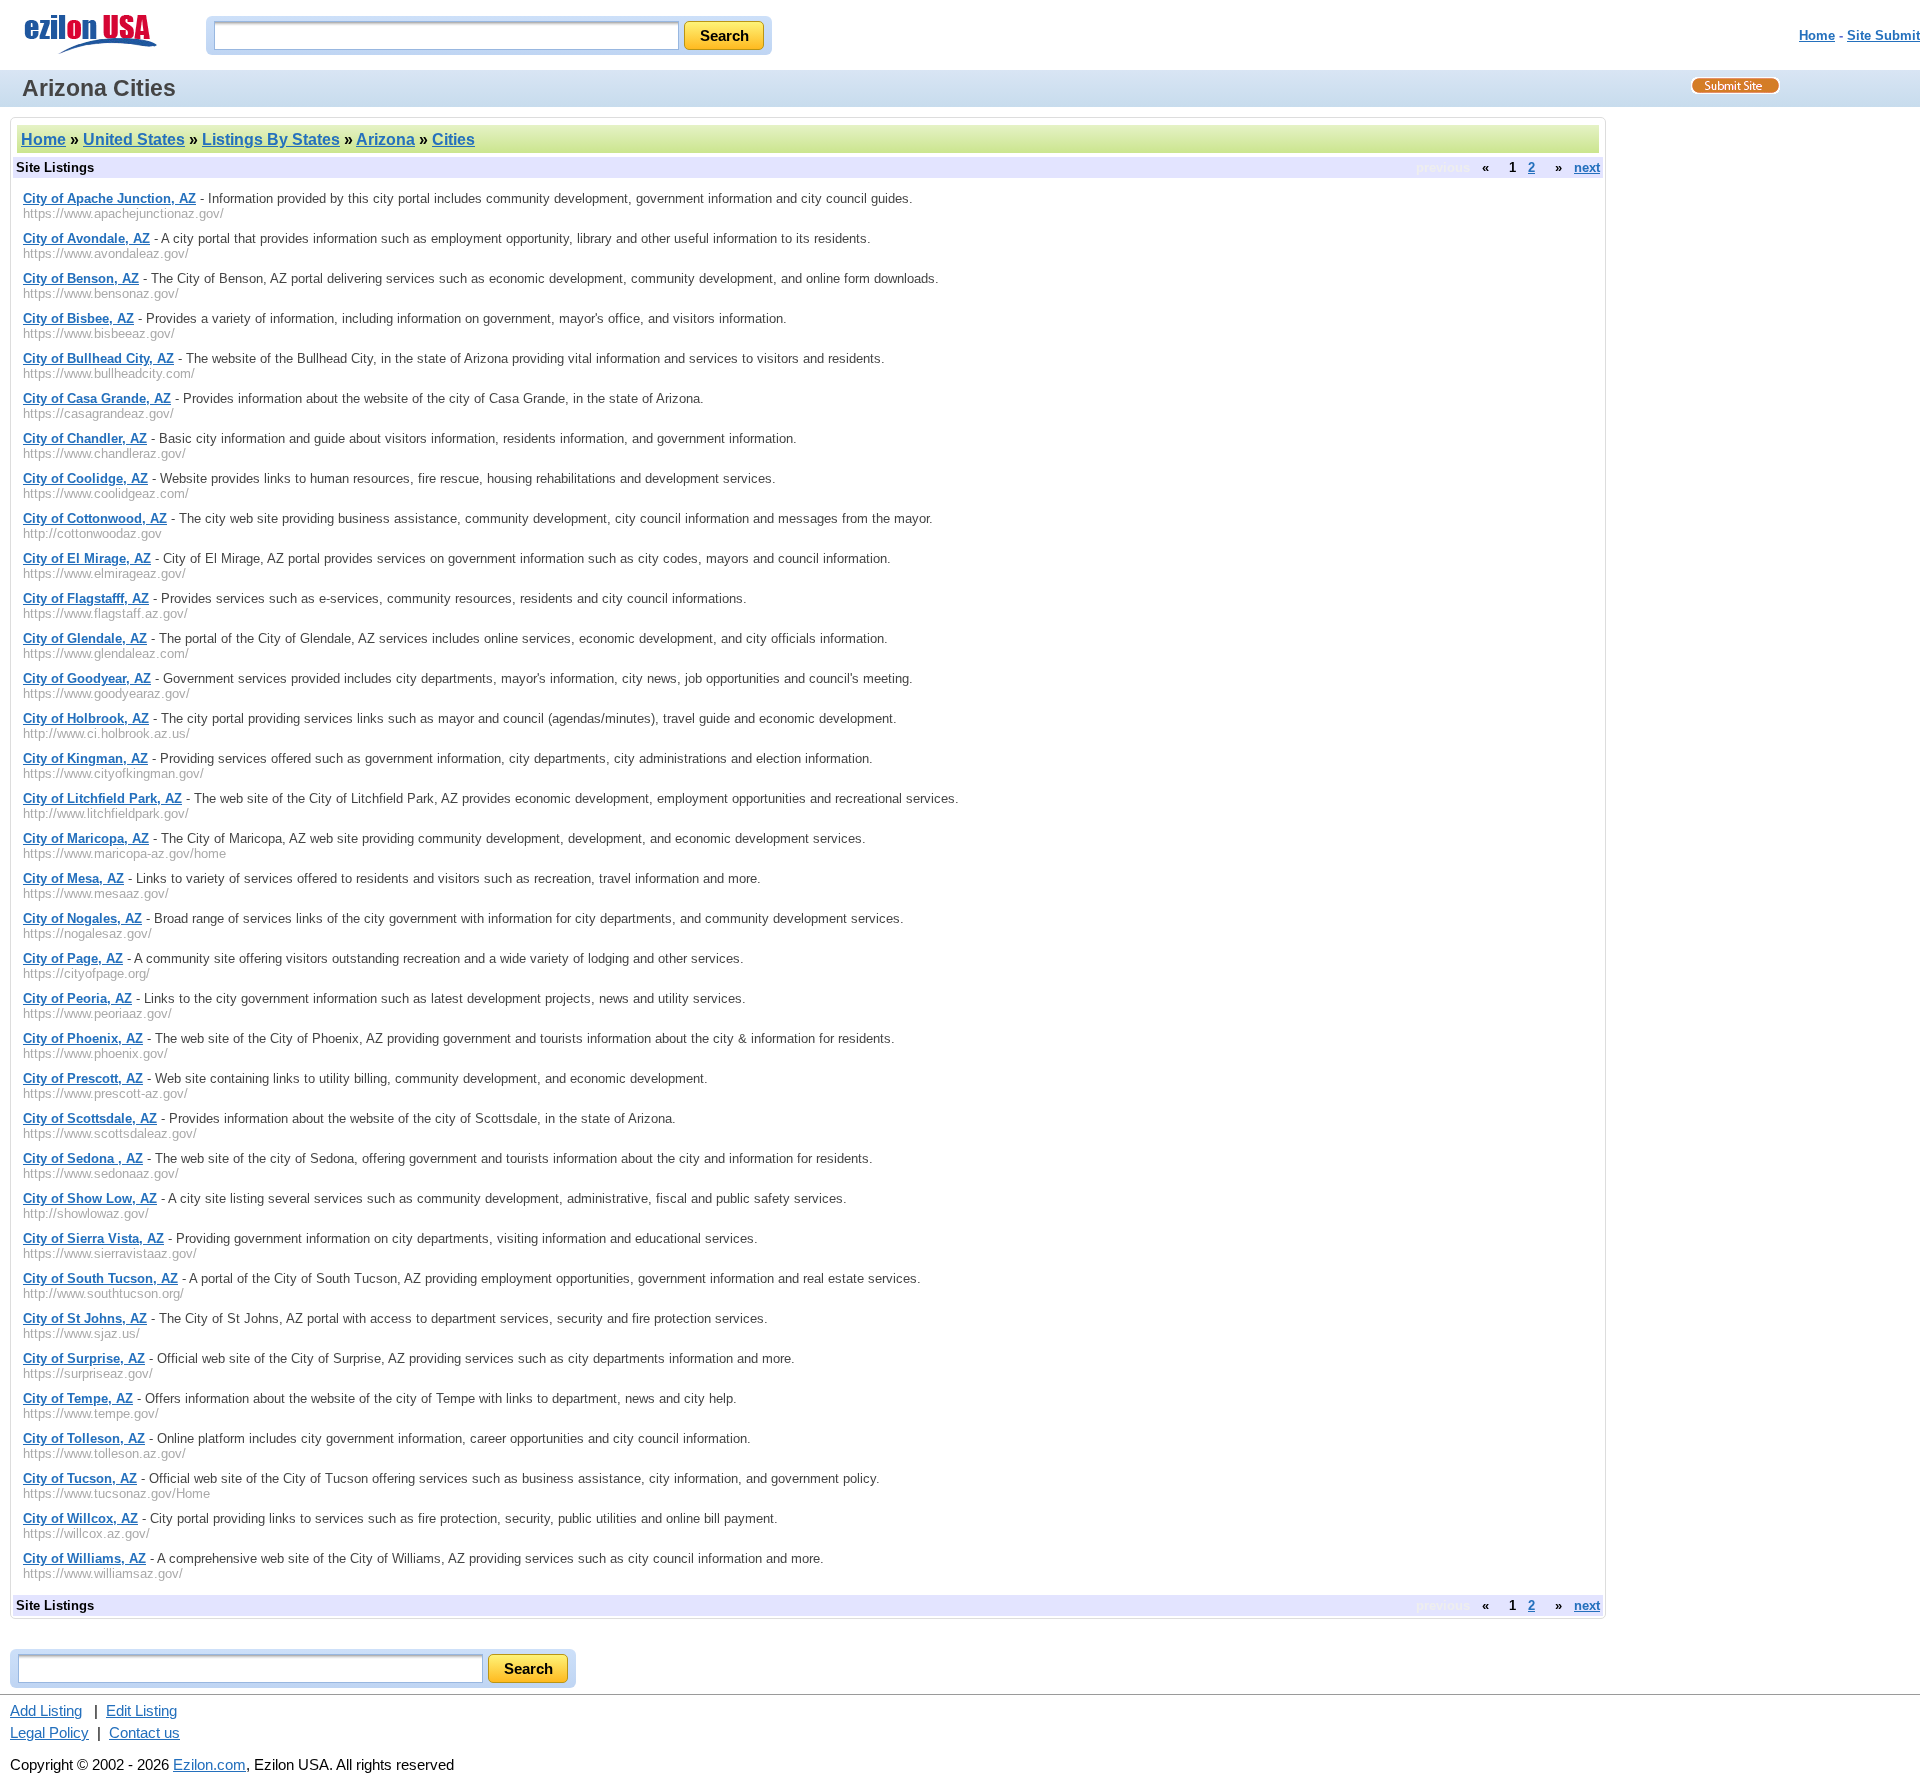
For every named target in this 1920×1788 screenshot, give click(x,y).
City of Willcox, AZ (80, 1518)
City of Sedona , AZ (83, 1158)
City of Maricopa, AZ (86, 838)
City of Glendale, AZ (85, 638)
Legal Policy (49, 1732)
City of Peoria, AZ (77, 998)
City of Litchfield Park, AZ (102, 798)
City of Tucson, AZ (80, 1478)
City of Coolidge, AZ (85, 478)
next (1587, 167)
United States (134, 139)
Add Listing (46, 1710)
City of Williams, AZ (84, 1558)
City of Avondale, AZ (86, 238)
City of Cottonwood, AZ (95, 518)
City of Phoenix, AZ (83, 1038)
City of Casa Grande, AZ (97, 398)
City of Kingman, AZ (85, 758)
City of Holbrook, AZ (86, 718)
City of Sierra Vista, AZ (93, 1238)
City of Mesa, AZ (73, 878)
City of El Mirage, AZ (87, 558)
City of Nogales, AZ (82, 918)
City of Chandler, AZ (85, 438)
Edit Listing (141, 1710)
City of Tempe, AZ (78, 1398)
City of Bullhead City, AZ (98, 358)
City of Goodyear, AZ (87, 678)
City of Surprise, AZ (84, 1358)
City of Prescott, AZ (83, 1078)
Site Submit (1883, 35)
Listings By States (271, 139)
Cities (453, 139)
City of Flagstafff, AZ (86, 598)
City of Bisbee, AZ (78, 318)
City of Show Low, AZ (90, 1198)
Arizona (385, 139)
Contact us (144, 1732)
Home (1817, 35)
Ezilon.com (209, 1764)
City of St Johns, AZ (85, 1318)
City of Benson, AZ (81, 278)
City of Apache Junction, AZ (109, 198)
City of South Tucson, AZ (100, 1278)
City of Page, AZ (73, 958)
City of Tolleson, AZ (84, 1438)
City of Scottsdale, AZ (90, 1118)
